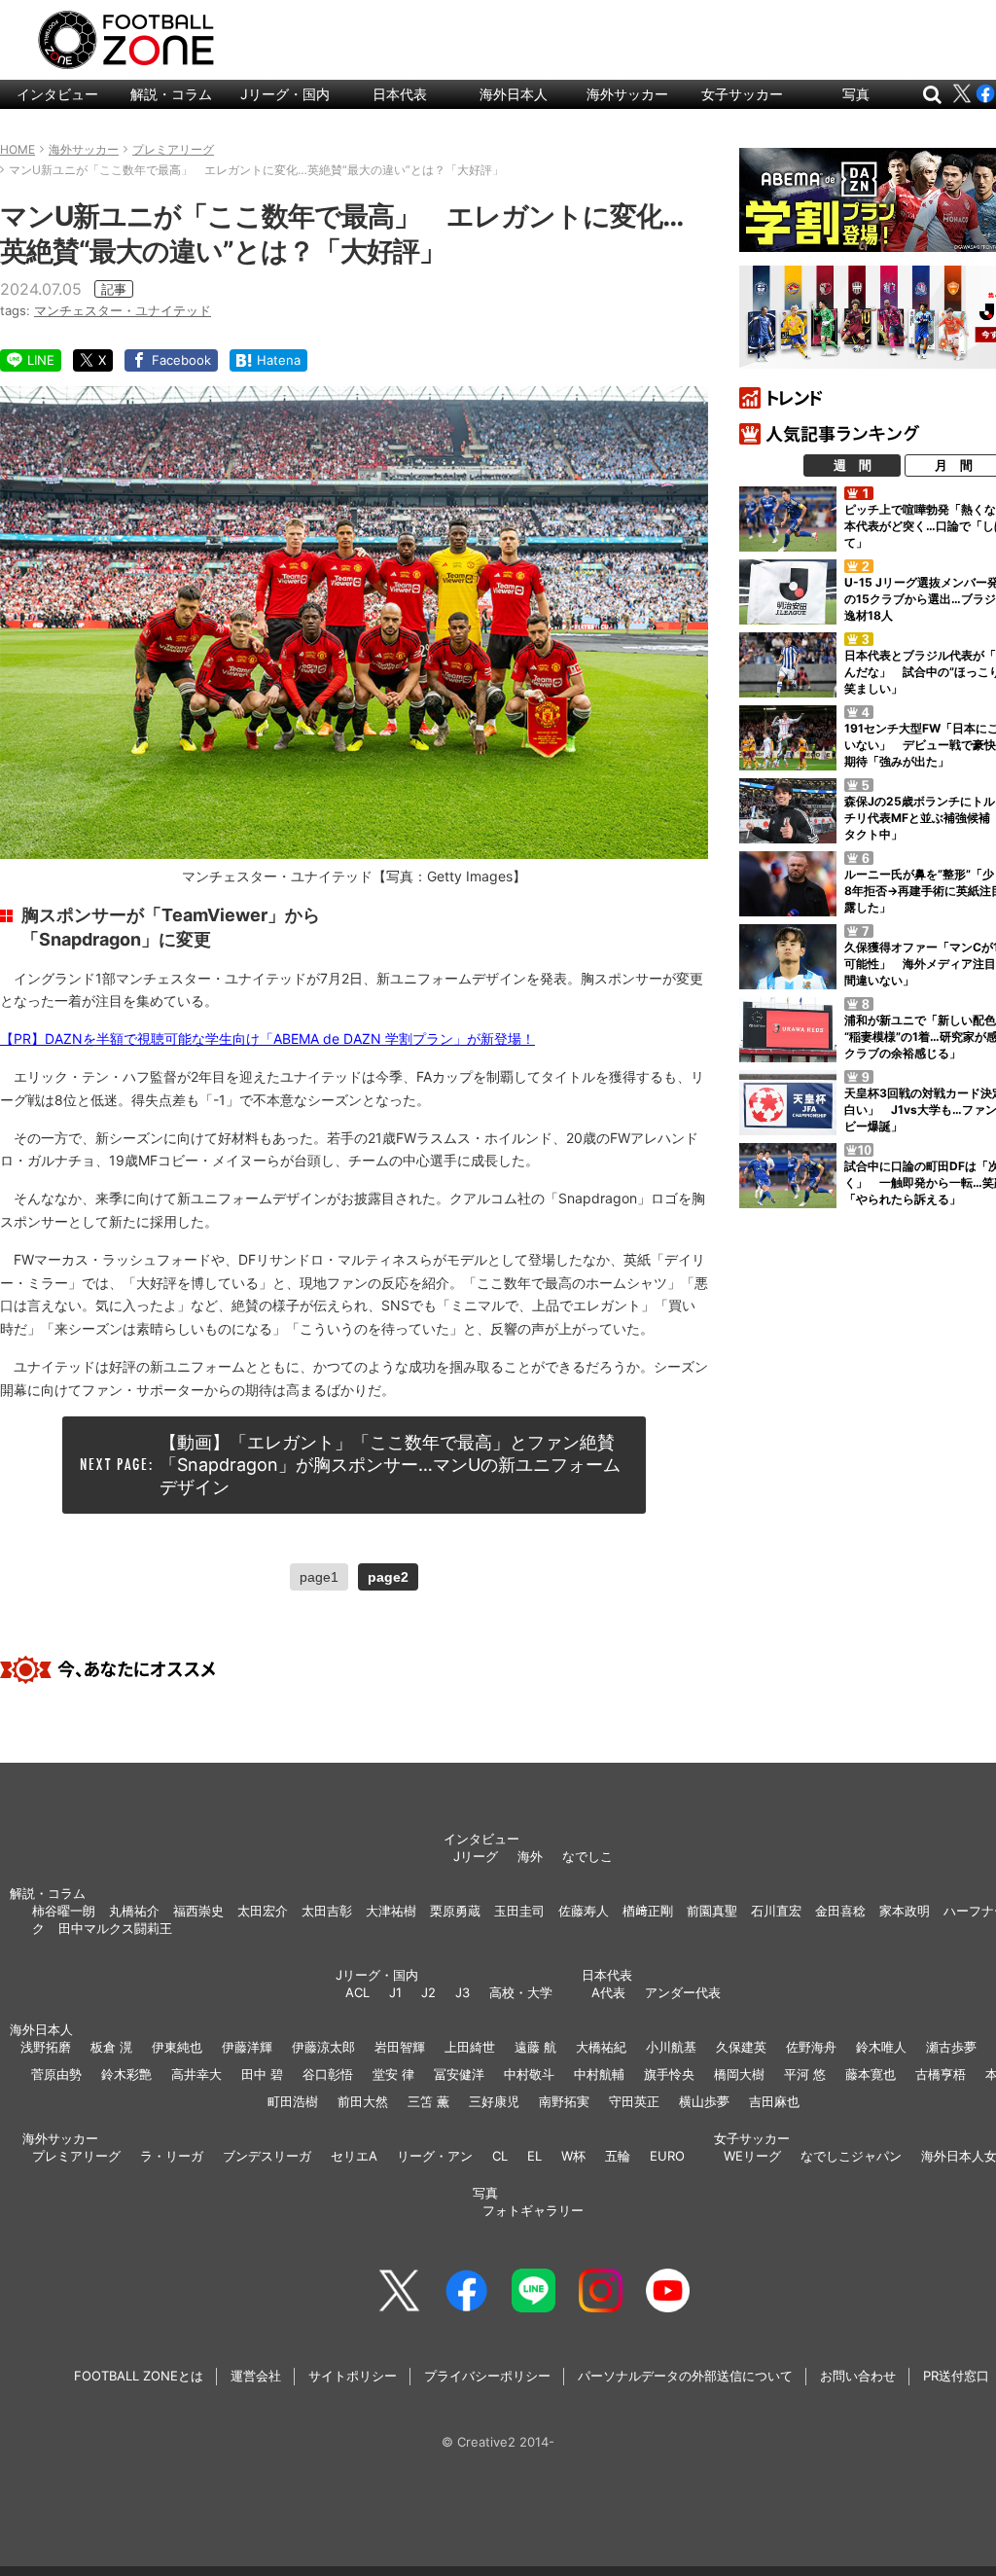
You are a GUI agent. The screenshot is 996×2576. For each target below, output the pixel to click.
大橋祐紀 (601, 2047)
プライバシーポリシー (487, 2376)
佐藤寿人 (584, 1911)
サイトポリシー (353, 2376)
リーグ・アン (435, 2156)
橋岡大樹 (739, 2074)
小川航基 (671, 2047)
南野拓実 (564, 2101)
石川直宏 (776, 1911)
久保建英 (741, 2047)
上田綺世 (470, 2047)
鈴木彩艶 (126, 2074)
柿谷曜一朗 (64, 1911)
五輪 (618, 2156)
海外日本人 (514, 94)
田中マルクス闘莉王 (115, 1928)
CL (500, 2156)
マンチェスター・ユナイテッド (123, 310)
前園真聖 (712, 1911)
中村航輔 (599, 2074)
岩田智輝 (400, 2047)
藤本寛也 (871, 2074)
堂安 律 (393, 2074)
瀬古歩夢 (951, 2047)
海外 (530, 1856)
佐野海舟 (811, 2047)
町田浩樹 (293, 2101)
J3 (462, 1992)
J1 (395, 1992)
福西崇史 (198, 1911)
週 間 (853, 465)
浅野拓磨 (46, 2047)
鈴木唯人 (881, 2047)
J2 (428, 1992)
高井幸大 (196, 2074)
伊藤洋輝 (247, 2047)
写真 (856, 94)
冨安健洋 (459, 2074)
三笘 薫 (428, 2101)
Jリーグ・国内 (285, 94)
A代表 (608, 1992)
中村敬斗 (529, 2074)
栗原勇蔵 (455, 1911)
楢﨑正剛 (648, 1911)
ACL (357, 1992)
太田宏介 (263, 1911)
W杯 (573, 2156)
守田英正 (634, 2101)
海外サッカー (627, 94)
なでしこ (587, 1856)
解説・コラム (171, 94)
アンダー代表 (683, 1992)
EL (534, 2156)
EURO (667, 2156)
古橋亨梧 (941, 2074)
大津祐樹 (391, 1911)
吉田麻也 (774, 2101)
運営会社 (256, 2376)
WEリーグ (752, 2156)
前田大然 (363, 2101)
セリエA (354, 2156)
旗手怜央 (669, 2074)
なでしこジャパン (851, 2156)
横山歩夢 (704, 2101)
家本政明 (905, 1911)
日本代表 (400, 94)
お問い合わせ (858, 2376)
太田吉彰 (327, 1911)
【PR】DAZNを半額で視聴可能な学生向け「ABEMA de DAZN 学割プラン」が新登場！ (267, 1038)
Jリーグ (476, 1856)
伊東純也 (177, 2047)
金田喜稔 (840, 1911)
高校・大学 (521, 1992)
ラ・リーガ (172, 2156)
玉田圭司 (519, 1911)
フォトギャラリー (533, 2210)
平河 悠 (805, 2074)
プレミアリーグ (76, 2156)
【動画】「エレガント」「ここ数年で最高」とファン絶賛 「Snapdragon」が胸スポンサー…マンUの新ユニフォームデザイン (396, 1465)
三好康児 (494, 2101)
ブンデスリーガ (267, 2156)
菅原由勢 (56, 2074)
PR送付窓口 (956, 2376)
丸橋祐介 (134, 1911)
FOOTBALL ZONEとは (139, 2376)
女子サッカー (742, 94)
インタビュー (57, 94)
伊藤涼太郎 (323, 2047)
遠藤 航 (535, 2047)
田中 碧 (262, 2074)
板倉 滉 (111, 2047)
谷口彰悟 (328, 2074)
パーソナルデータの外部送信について (685, 2376)
